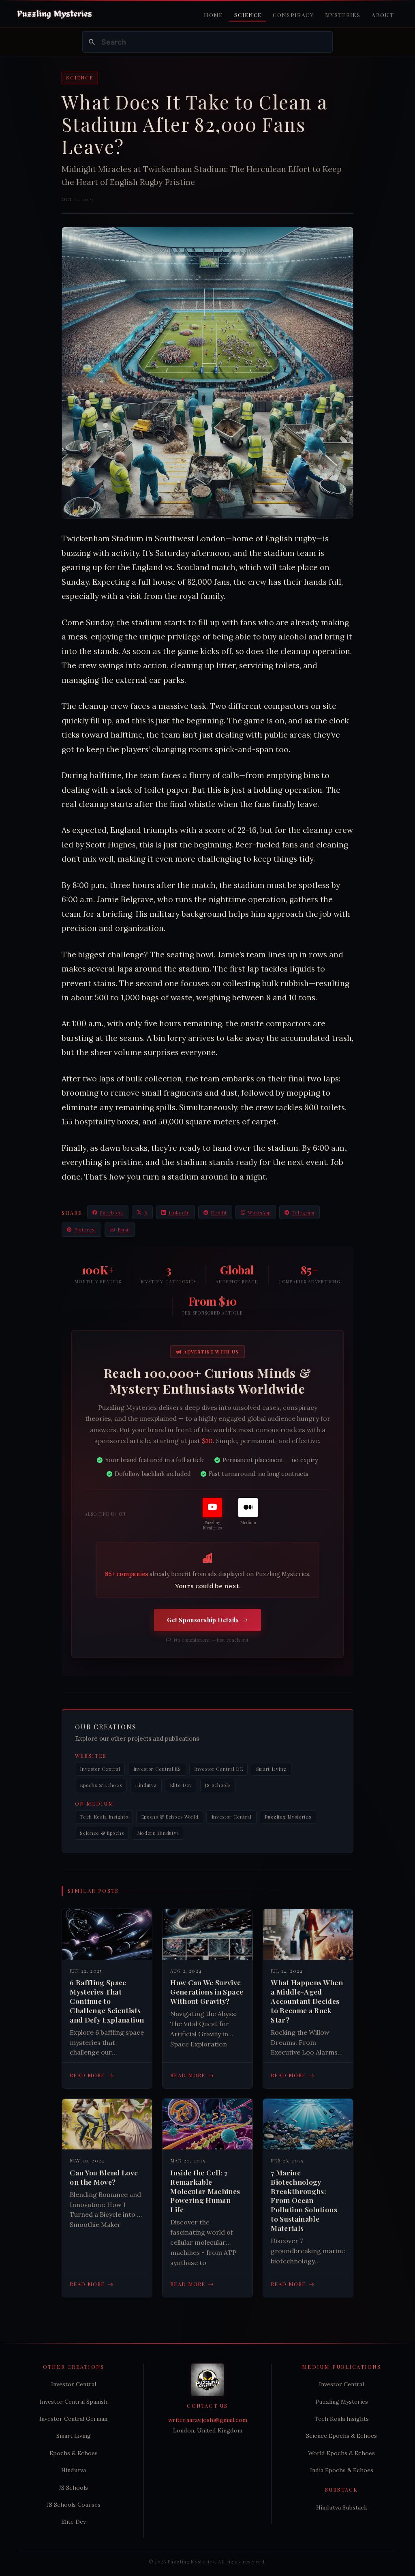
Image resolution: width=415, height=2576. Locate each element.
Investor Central (100, 1769)
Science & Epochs (102, 1833)
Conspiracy (293, 15)
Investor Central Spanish (74, 2402)
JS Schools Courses (74, 2505)
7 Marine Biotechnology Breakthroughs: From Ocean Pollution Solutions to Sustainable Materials (304, 2200)
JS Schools (218, 1785)
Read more (92, 2075)
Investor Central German (73, 2419)
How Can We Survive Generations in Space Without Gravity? (207, 1992)
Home (213, 15)
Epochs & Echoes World (170, 1817)
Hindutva (146, 1785)
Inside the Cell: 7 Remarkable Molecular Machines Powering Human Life (205, 2191)
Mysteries (343, 15)
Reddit (219, 1213)
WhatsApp (259, 1213)
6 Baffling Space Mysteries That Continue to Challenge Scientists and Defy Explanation (107, 2001)
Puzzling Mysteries (288, 1817)
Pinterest (85, 1230)
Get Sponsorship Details (203, 1620)
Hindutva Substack (342, 2507)
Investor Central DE (218, 1769)
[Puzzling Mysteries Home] (55, 14)
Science (248, 15)
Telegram (303, 1213)
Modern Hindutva (158, 1833)
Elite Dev (181, 1785)
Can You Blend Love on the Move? (104, 2177)
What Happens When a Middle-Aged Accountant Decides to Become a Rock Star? (307, 2001)
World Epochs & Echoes (341, 2453)
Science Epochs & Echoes (341, 2436)
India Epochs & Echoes (342, 2470)
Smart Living (271, 1769)
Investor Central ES (157, 1769)
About (383, 15)
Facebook (111, 1213)
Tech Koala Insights (104, 1817)
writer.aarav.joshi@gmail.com (208, 2420)
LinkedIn (179, 1213)
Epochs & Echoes (101, 1785)
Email (124, 1230)
